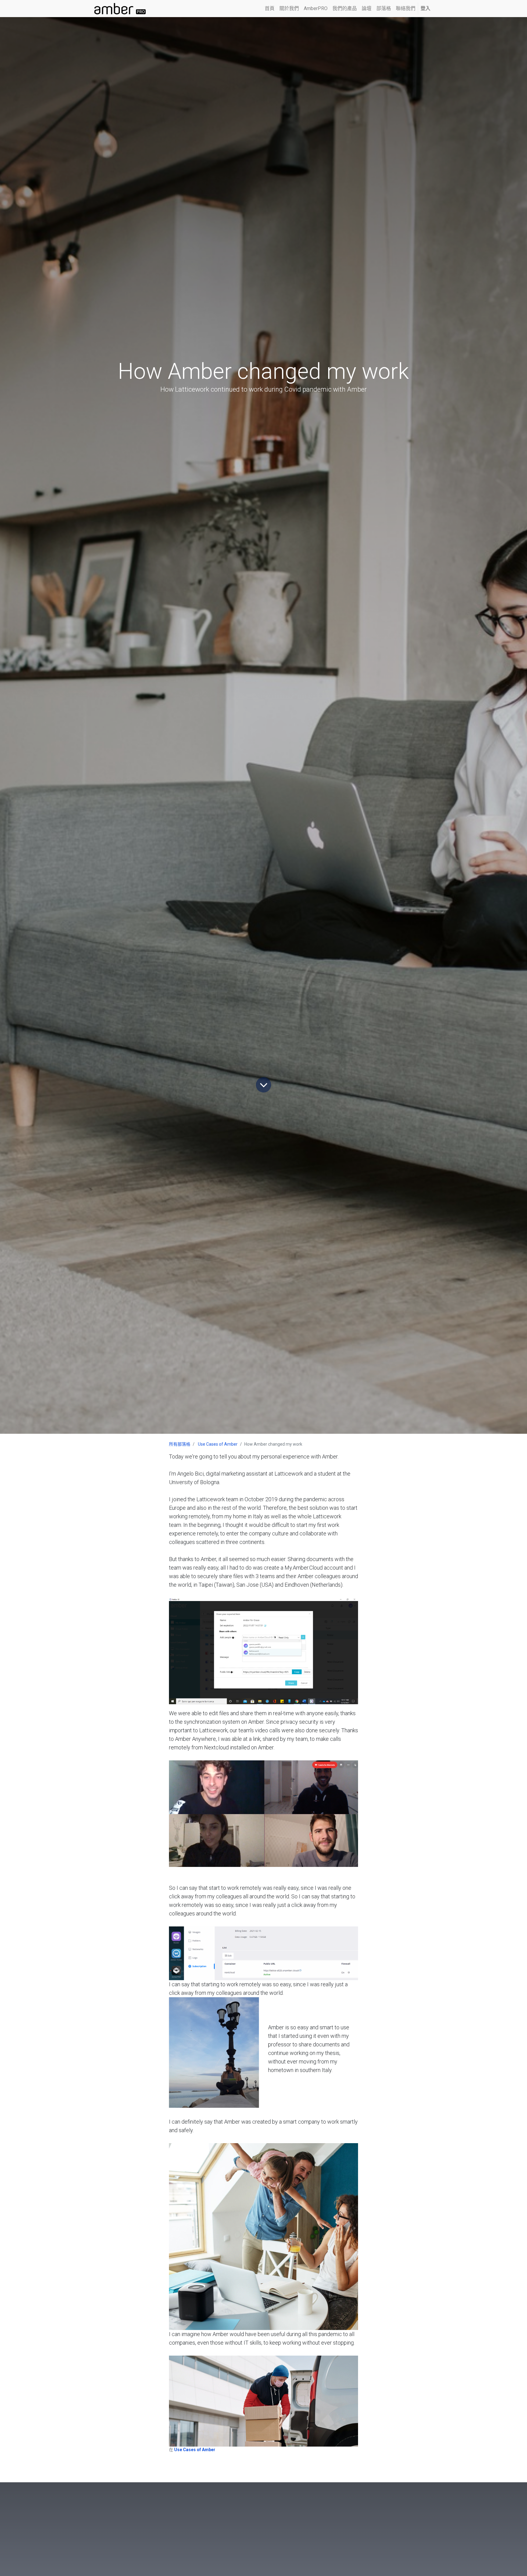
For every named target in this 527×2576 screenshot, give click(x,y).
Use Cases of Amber (218, 1444)
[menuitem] (270, 9)
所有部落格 (180, 1444)
